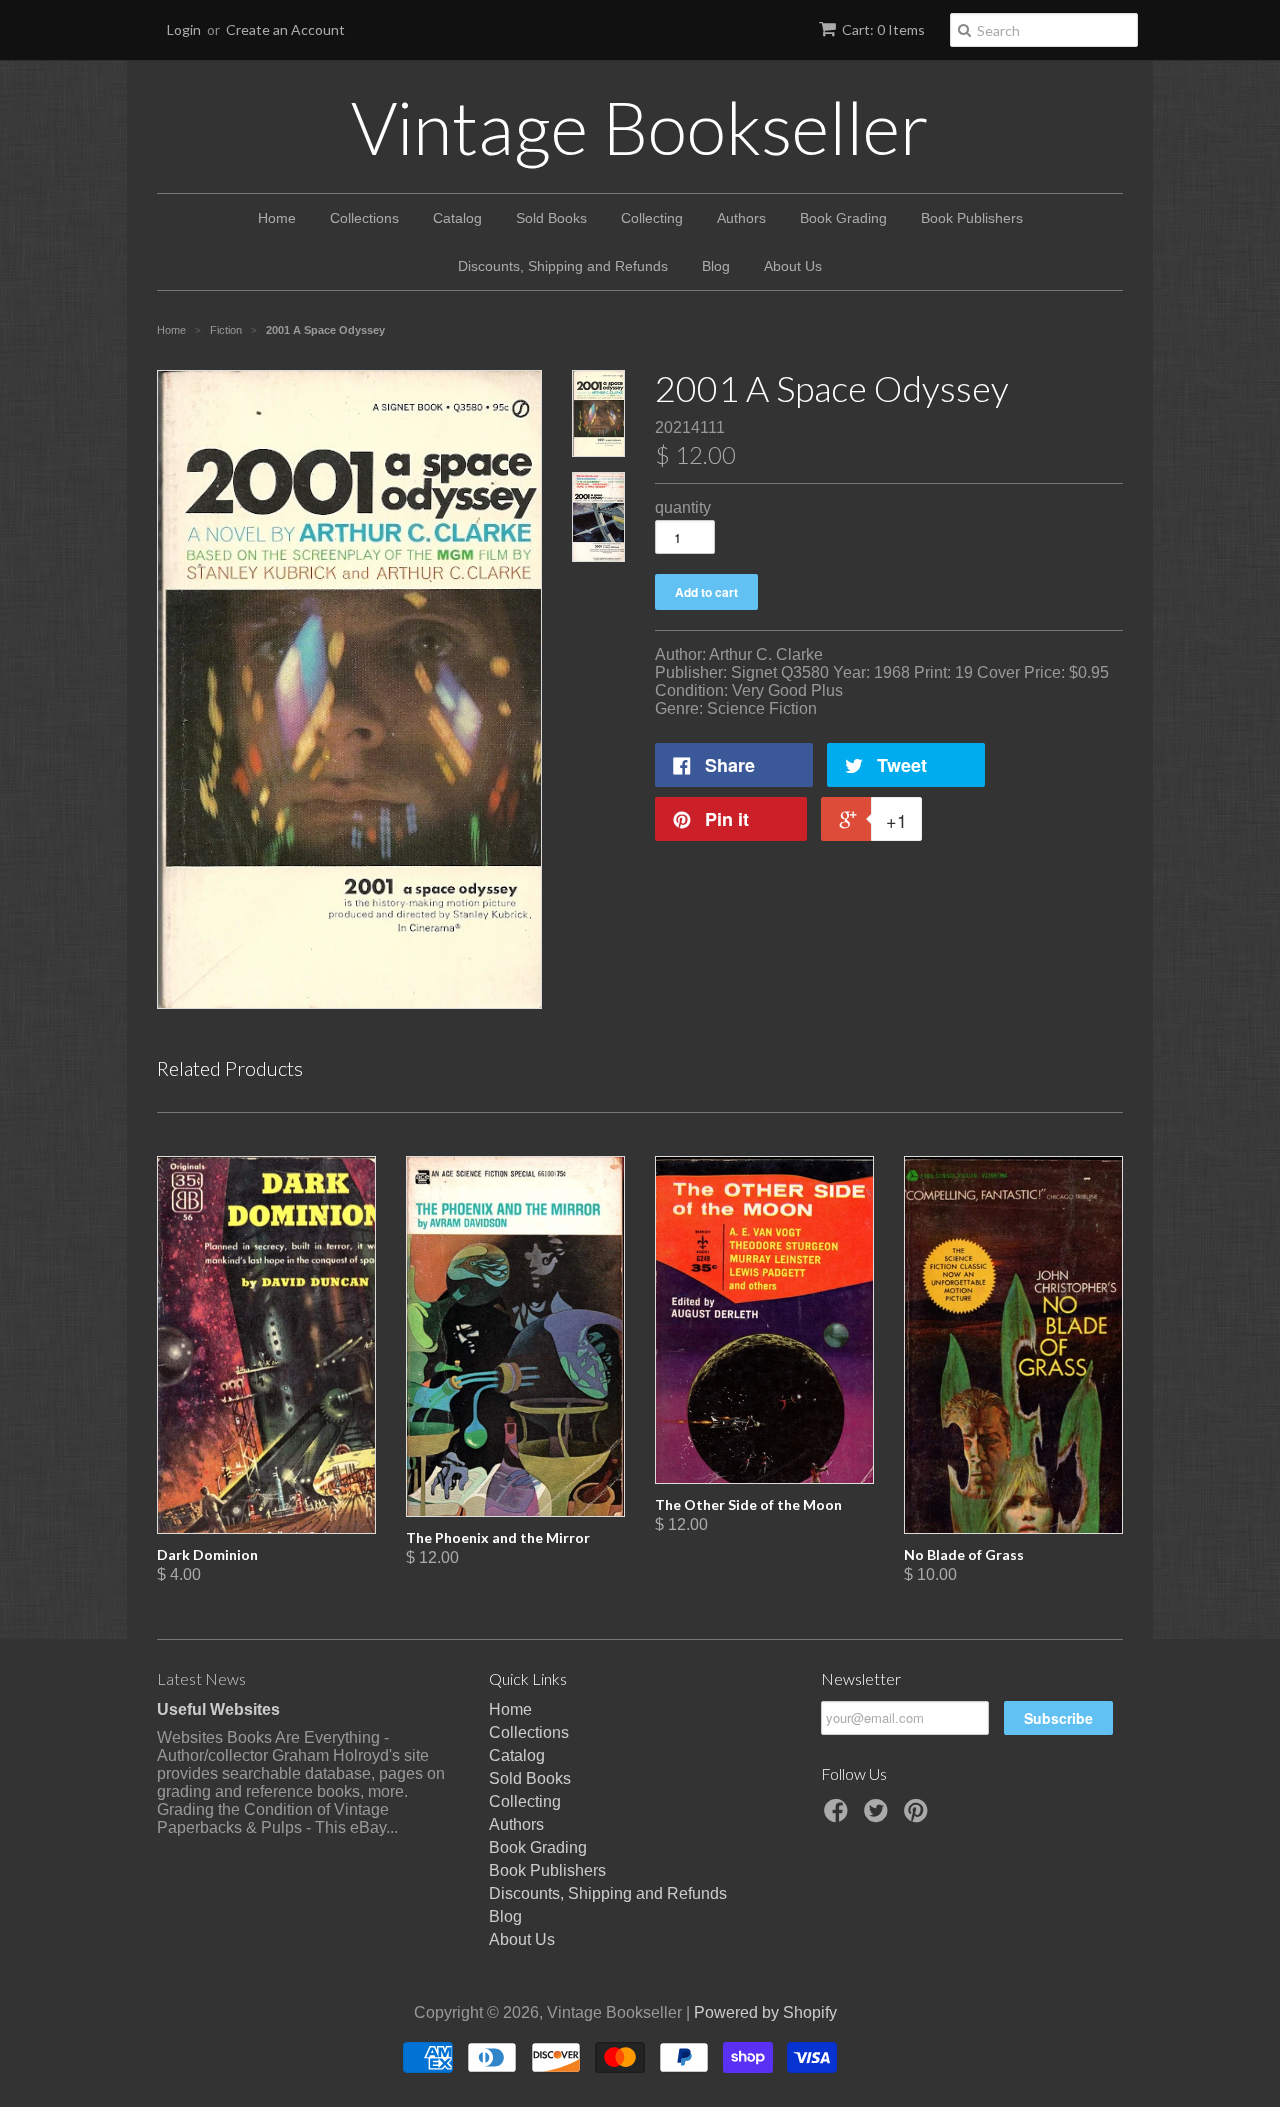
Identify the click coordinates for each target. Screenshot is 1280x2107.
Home (277, 218)
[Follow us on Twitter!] (879, 1816)
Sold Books (551, 218)
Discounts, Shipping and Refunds (563, 266)
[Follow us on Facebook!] (839, 1816)
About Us (793, 266)
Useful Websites (218, 1709)
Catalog (457, 218)
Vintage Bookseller (640, 127)
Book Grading (843, 218)
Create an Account (285, 29)
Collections (364, 218)
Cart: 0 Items (883, 29)
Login (184, 29)
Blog (716, 266)
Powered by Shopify (765, 2012)
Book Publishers (972, 218)
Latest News (201, 1678)
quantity (683, 507)
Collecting (652, 218)
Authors (741, 218)
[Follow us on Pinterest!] (919, 1816)
